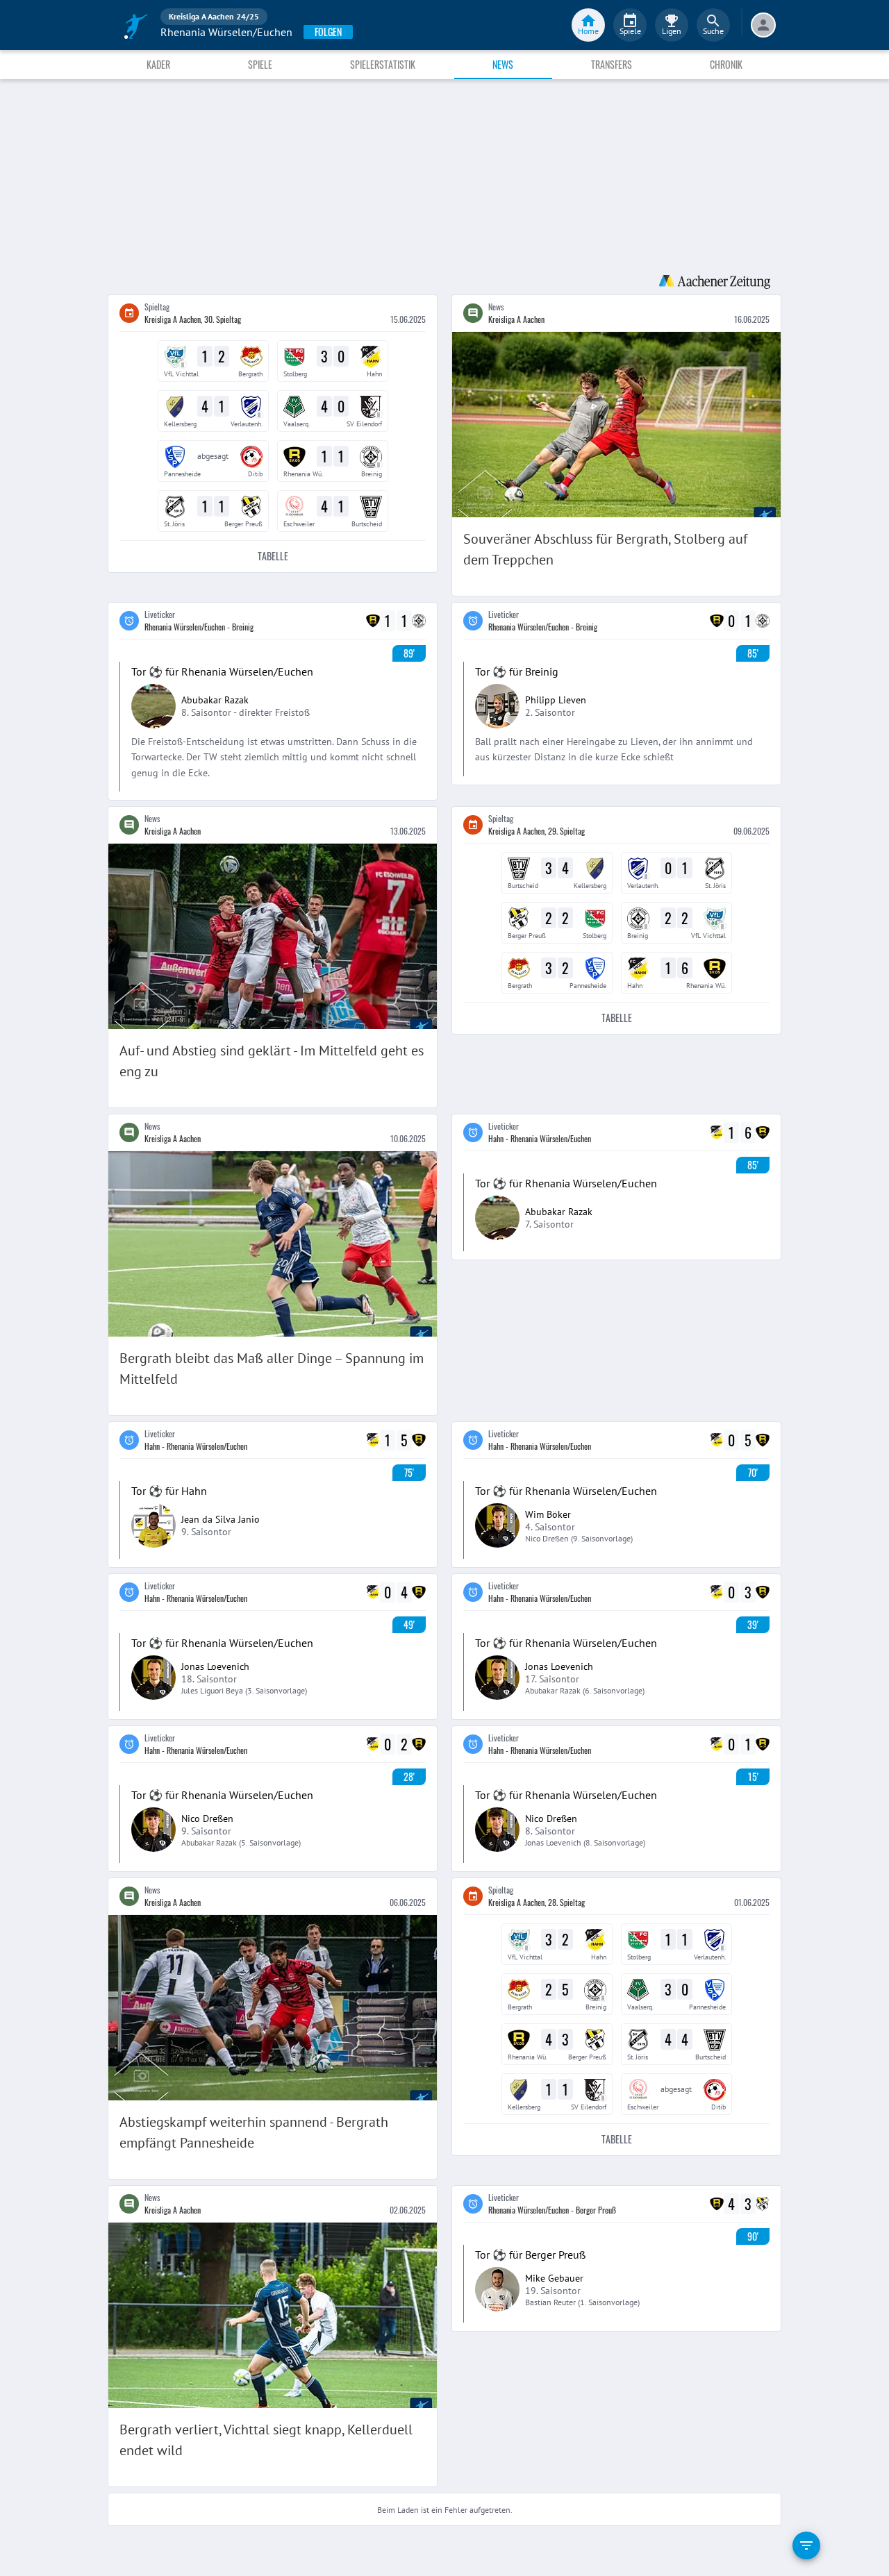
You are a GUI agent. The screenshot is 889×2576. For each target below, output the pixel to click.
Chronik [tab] (726, 64)
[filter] (806, 2545)
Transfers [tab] (612, 64)
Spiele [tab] (260, 64)
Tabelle (273, 556)
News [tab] (503, 64)
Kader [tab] (158, 64)
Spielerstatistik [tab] (383, 64)
